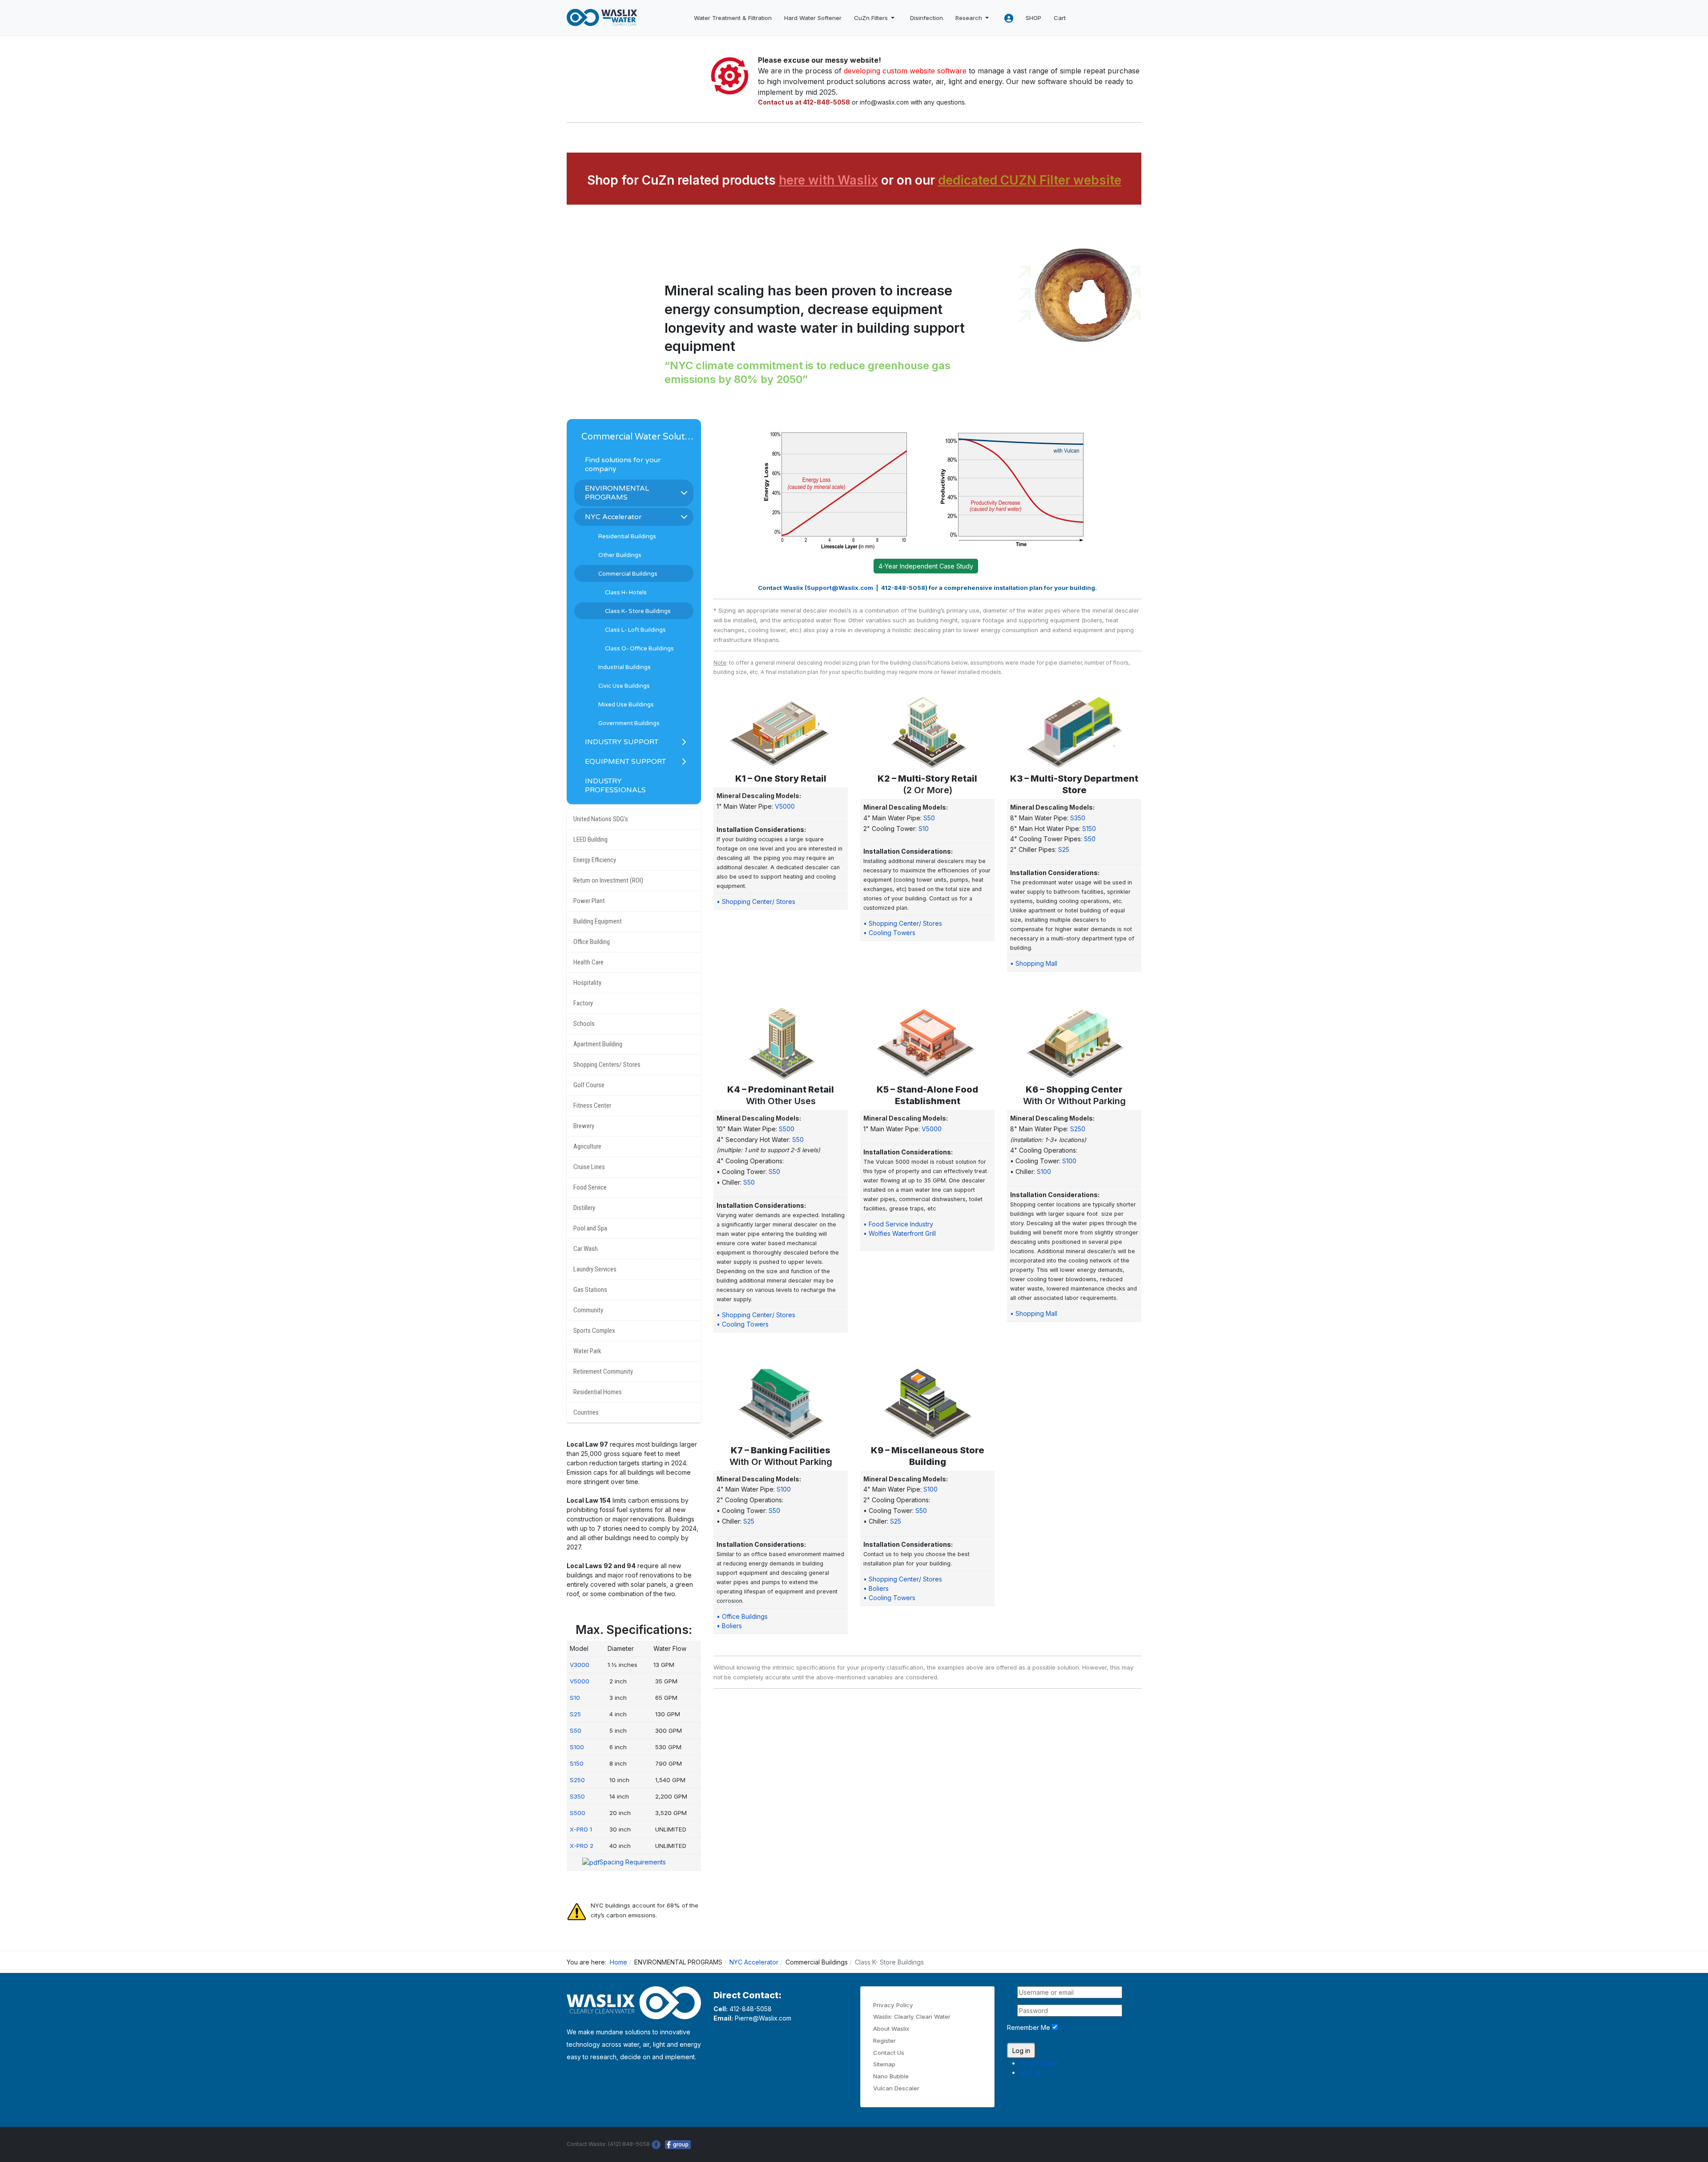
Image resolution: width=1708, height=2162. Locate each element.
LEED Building (590, 839)
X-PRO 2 (582, 1846)
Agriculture (587, 1146)
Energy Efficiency (595, 860)
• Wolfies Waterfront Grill (900, 1233)
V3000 (580, 1665)
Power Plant (589, 901)
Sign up (1031, 2072)
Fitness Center (592, 1105)
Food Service (590, 1187)
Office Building (592, 942)
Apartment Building (598, 1044)
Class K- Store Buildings (638, 611)
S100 (1069, 1161)
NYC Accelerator (613, 517)
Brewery (584, 1126)
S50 (929, 818)
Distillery (584, 1208)
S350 (1078, 818)
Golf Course (589, 1085)
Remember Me (1029, 2027)
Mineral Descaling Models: (759, 796)
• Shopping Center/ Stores (756, 902)
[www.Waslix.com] (602, 18)
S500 (787, 1129)
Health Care (588, 962)
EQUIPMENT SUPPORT (625, 762)
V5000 (785, 806)
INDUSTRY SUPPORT (622, 742)
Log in (1021, 2051)
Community (588, 1310)
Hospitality (587, 983)
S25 (1064, 849)
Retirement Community (603, 1371)
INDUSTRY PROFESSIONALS (615, 786)
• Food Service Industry (898, 1224)
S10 (924, 829)
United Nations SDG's (601, 819)
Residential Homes (598, 1392)
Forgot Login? (1039, 2063)
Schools (584, 1024)
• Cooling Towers (889, 933)
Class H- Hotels (626, 593)
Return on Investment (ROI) (608, 880)
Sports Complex (594, 1331)
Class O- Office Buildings (639, 649)
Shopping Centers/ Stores (607, 1065)
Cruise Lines (589, 1167)
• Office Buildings (742, 1616)
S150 (1089, 829)
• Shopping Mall (1034, 963)
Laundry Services (595, 1269)
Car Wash (586, 1249)
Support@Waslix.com (840, 588)
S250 (1078, 1129)
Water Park (587, 1351)
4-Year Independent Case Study (926, 566)
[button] (876, 18)
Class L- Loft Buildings (635, 630)
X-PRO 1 (581, 1829)
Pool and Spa (590, 1228)
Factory (583, 1003)
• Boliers (729, 1626)
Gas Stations (590, 1290)
